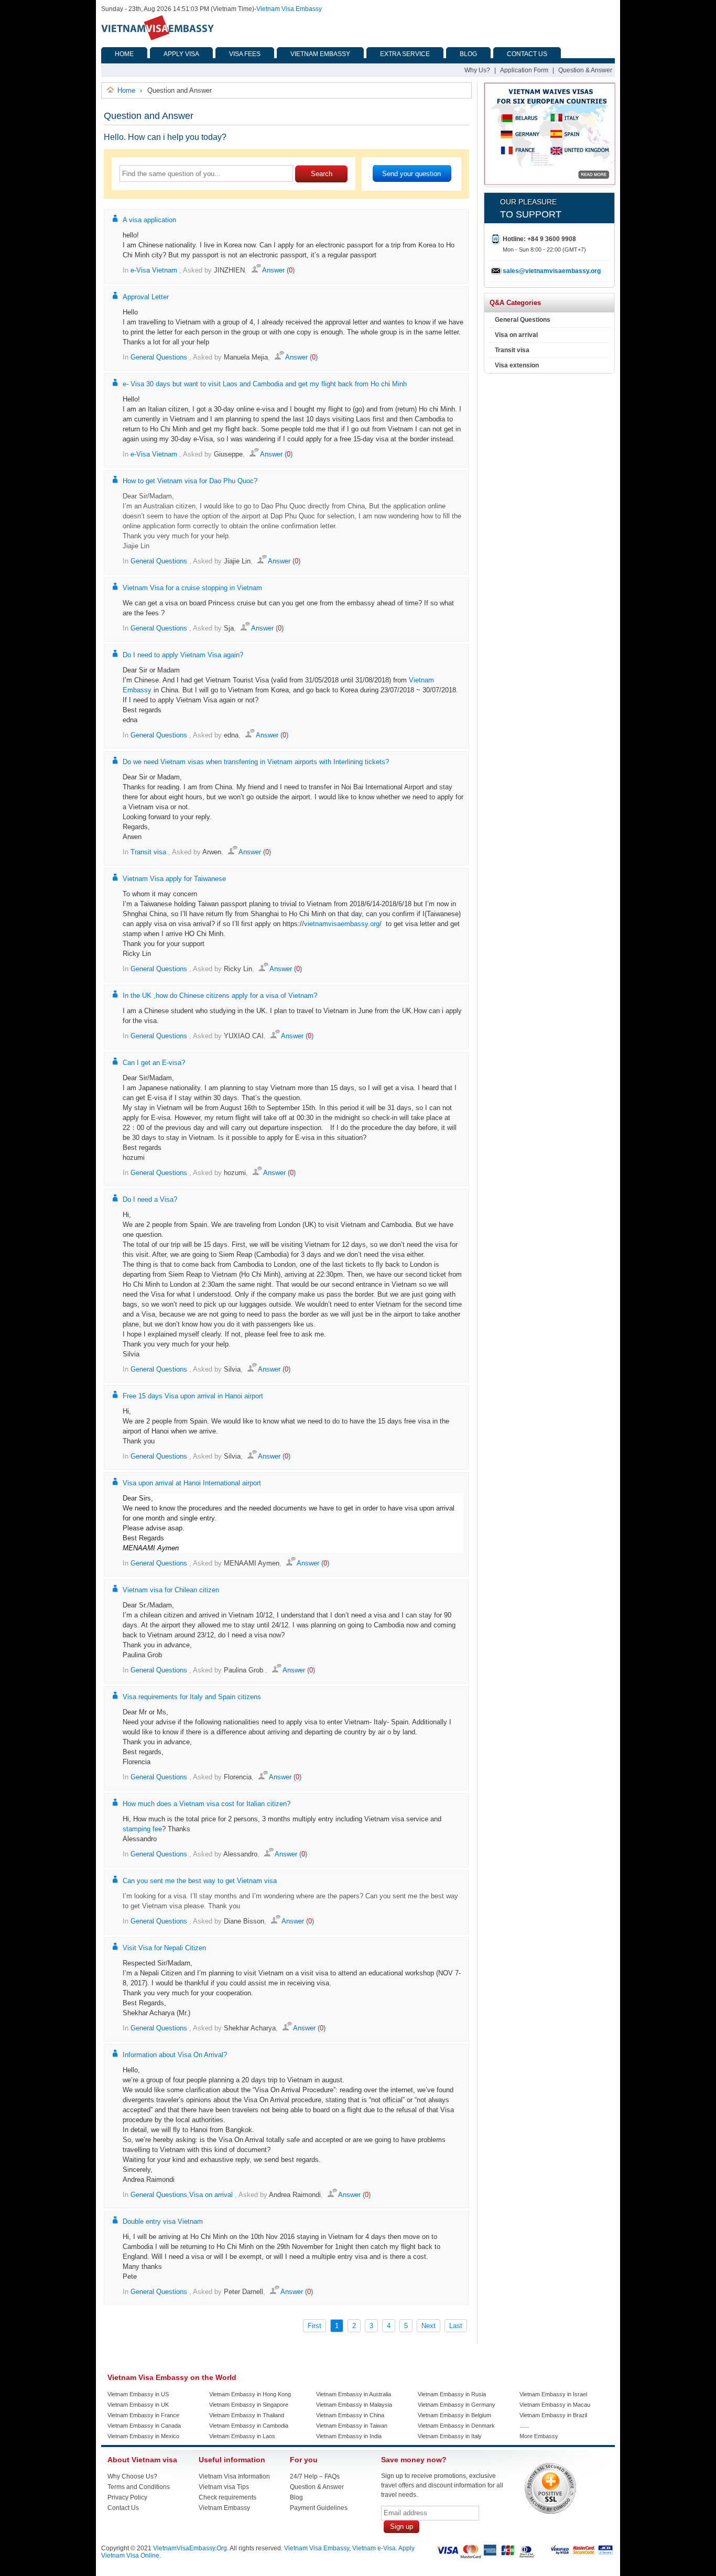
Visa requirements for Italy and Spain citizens (192, 1697)
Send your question (411, 174)
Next (428, 2326)
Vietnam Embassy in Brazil (553, 2415)
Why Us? (477, 70)
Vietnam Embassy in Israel (553, 2394)
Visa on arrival (211, 2195)
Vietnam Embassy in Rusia (452, 2394)
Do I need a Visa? (150, 1199)
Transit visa (148, 852)
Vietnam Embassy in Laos (242, 2436)
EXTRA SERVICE (405, 54)
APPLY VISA (181, 54)
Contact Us (123, 2508)
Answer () (278, 270)
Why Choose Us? (132, 2476)
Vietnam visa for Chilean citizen (171, 1590)
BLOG (468, 54)
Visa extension (517, 365)
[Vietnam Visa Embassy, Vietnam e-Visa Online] (158, 38)
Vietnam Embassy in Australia (354, 2394)
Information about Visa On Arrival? (175, 2055)
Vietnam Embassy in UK (138, 2405)
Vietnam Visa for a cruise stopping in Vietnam (192, 588)
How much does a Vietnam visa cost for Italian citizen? (207, 1804)
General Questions (159, 357)
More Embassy (539, 2436)
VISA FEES (245, 54)
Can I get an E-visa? (154, 1063)
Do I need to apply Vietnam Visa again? (183, 655)
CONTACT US (527, 54)
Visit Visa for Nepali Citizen (164, 1948)
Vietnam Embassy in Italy (450, 2436)
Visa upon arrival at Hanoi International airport (192, 1483)
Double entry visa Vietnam (163, 2221)
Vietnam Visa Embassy (289, 9)
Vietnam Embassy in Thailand (247, 2415)
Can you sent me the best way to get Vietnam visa (200, 1881)
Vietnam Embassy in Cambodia (249, 2426)
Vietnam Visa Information (234, 2476)
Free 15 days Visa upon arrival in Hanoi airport (193, 1396)
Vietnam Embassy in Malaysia (354, 2405)
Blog (296, 2497)
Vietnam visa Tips (224, 2487)
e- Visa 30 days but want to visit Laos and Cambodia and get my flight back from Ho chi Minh (265, 384)
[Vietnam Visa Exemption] (550, 183)
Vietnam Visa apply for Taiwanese (174, 879)
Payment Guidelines (319, 2508)
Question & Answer (585, 70)
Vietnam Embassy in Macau (555, 2405)
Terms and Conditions (139, 2487)
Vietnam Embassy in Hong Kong (250, 2394)
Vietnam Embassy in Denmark (456, 2426)
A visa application (149, 220)
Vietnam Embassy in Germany (457, 2405)
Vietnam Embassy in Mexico (143, 2436)
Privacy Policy (127, 2497)
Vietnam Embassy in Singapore (249, 2405)
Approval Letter (146, 297)
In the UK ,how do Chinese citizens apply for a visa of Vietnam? (220, 996)
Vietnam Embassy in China (350, 2415)
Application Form (524, 70)
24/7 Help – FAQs (315, 2476)
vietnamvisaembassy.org (342, 924)
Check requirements (227, 2497)
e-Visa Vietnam (154, 270)
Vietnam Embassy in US (138, 2394)
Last (456, 2326)
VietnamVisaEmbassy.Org (190, 2548)
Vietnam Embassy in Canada (144, 2426)
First (314, 2326)
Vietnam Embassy (224, 2508)
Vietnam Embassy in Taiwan (352, 2426)
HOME (124, 54)
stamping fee (142, 1829)
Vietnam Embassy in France (143, 2415)
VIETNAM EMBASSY (320, 54)
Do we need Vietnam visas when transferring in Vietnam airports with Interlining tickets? (256, 762)
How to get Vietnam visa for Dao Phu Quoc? (190, 481)
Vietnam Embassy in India (349, 2436)
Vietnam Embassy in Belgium (454, 2415)
